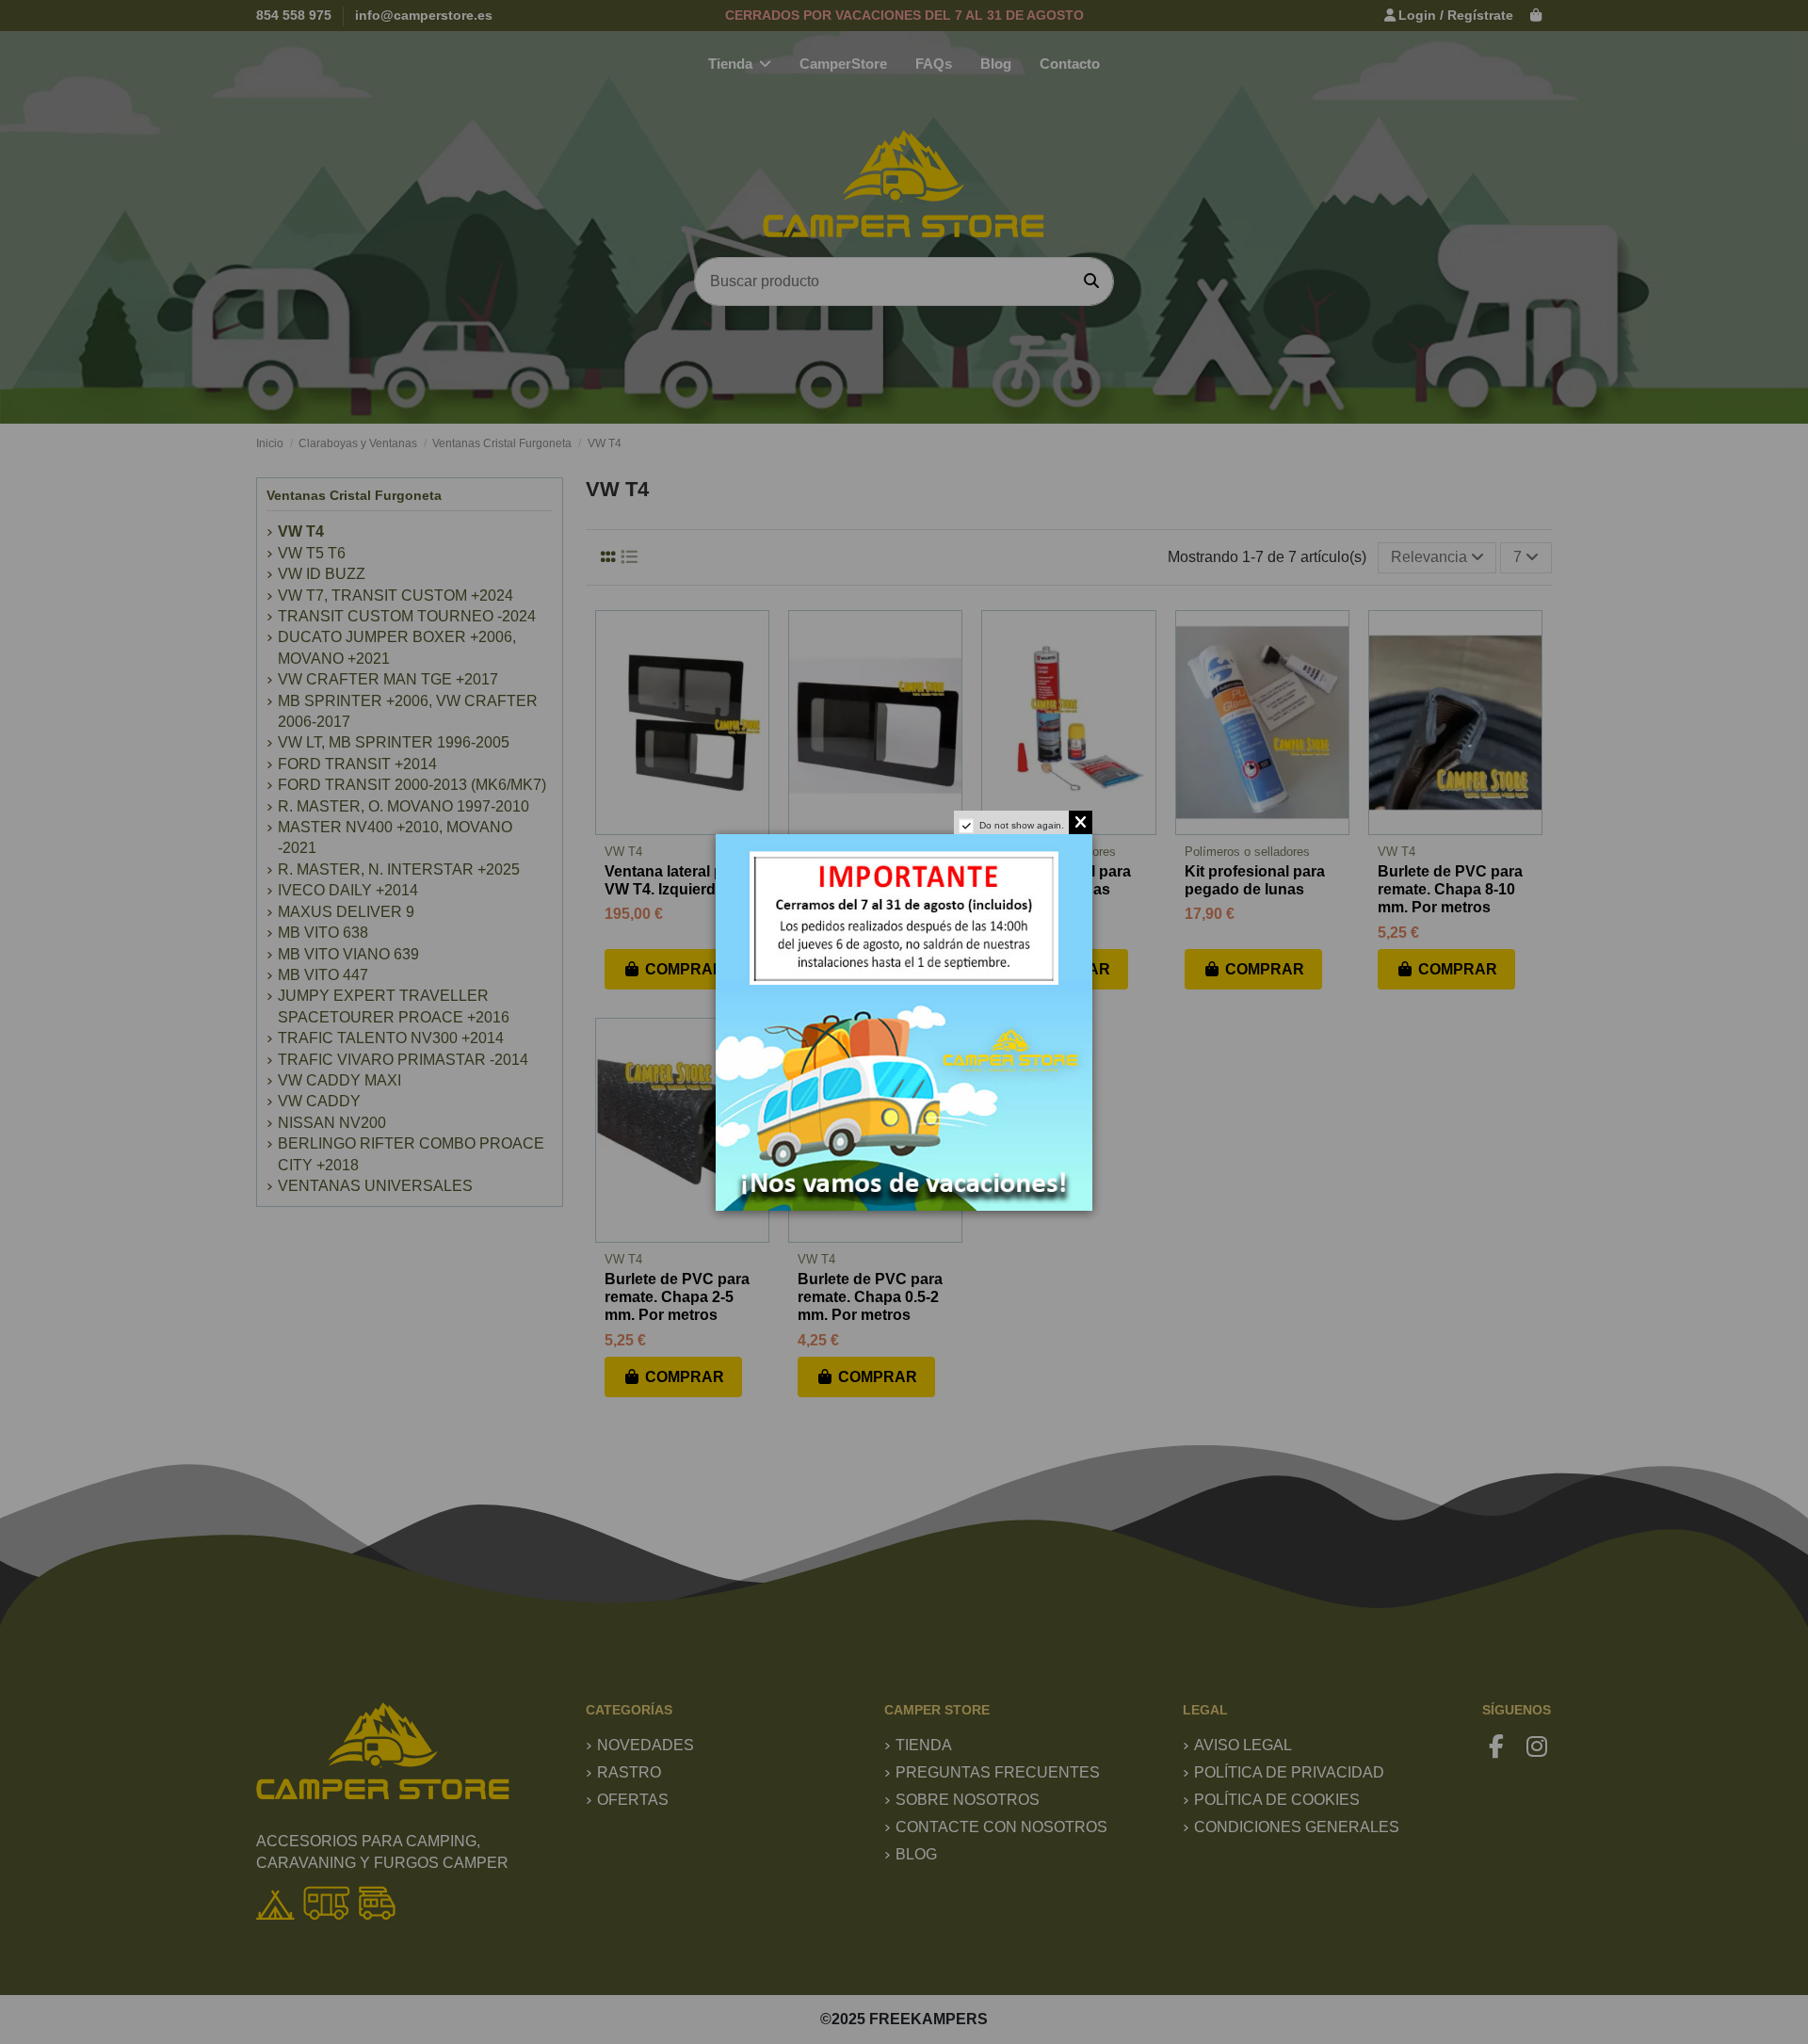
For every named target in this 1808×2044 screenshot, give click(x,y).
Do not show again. (1022, 825)
